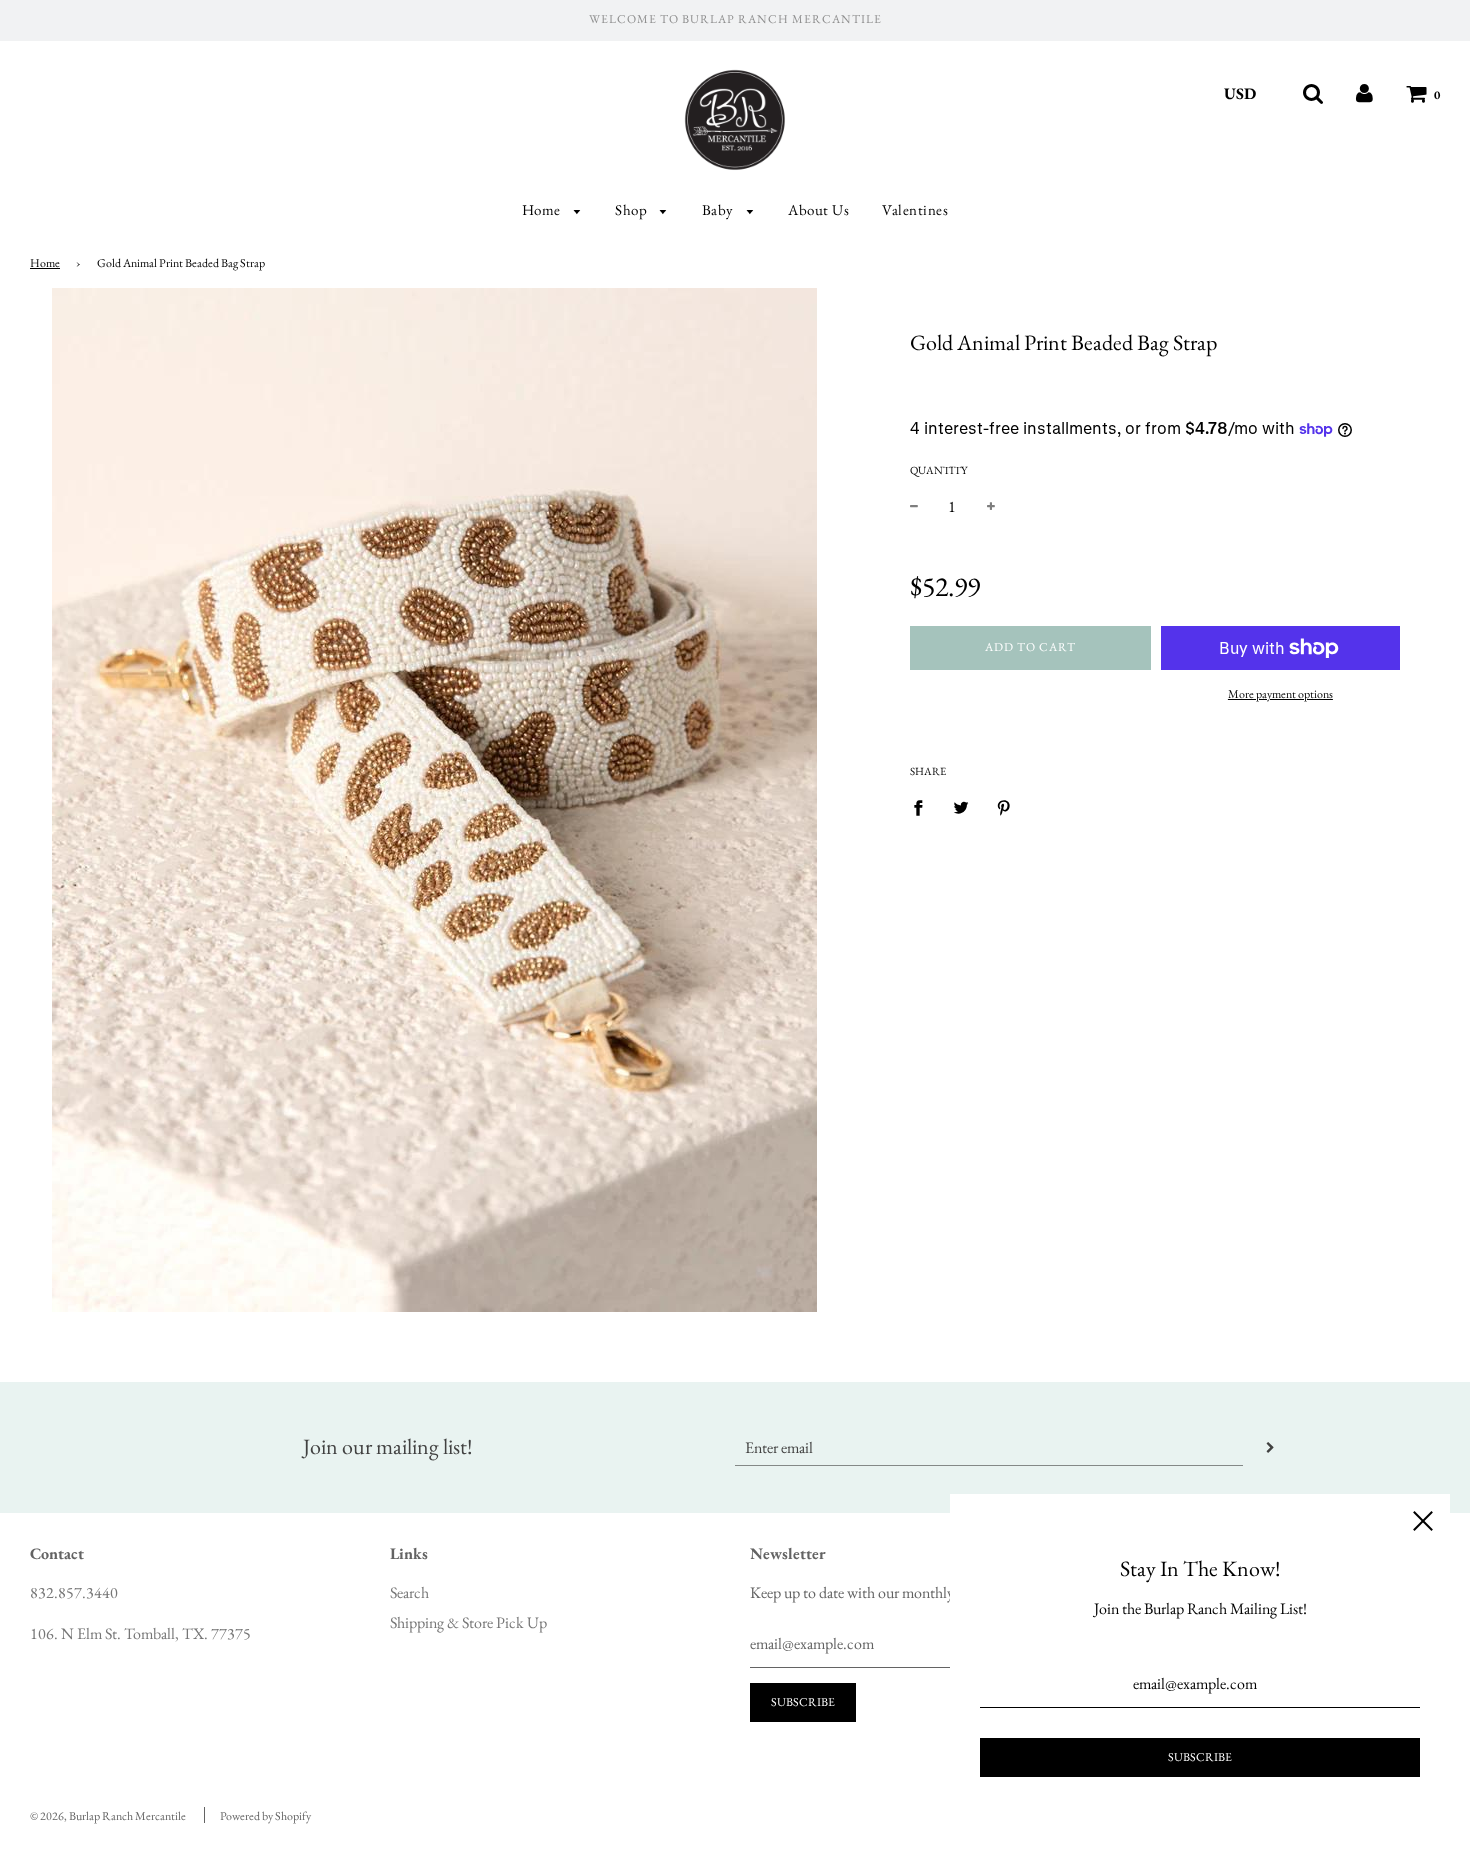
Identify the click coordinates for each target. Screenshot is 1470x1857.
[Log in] (1364, 93)
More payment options (1280, 694)
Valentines (915, 209)
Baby (720, 209)
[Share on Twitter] (961, 806)
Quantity (938, 470)
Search (409, 1592)
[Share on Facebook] (924, 806)
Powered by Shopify (265, 1816)
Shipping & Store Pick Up (468, 1622)
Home (543, 209)
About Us (818, 209)
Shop (633, 209)
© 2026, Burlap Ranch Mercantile (108, 1816)
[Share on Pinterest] (1004, 806)
